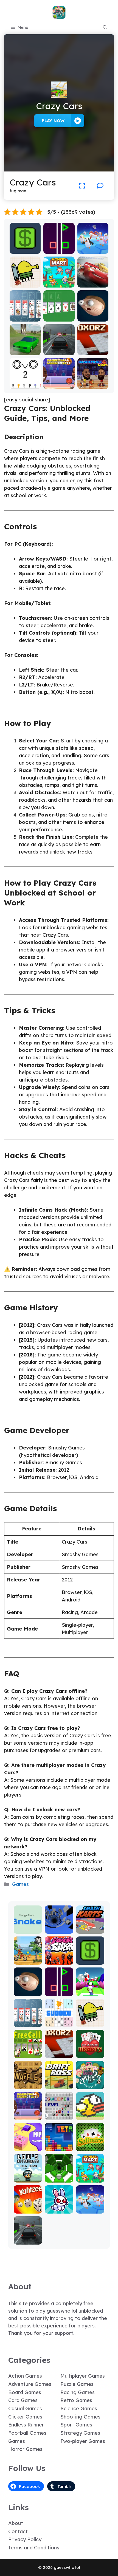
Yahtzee (28, 2210)
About (16, 2523)
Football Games (27, 2433)
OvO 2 (25, 385)
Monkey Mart (59, 284)
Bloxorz (93, 351)
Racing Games (78, 2392)
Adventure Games (30, 2384)
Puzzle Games (77, 2384)
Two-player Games (83, 2441)
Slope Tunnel (59, 2176)
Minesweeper (59, 2114)
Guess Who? (90, 2083)
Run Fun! (90, 1992)
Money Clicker (25, 247)
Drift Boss (59, 2085)
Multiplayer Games (83, 2376)
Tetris (59, 2147)
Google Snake (28, 1927)
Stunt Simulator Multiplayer (25, 346)
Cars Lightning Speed (93, 279)
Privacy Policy (25, 2539)
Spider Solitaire (25, 315)
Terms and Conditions (34, 2548)
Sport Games (76, 2425)
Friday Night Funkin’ (59, 1956)
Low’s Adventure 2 (28, 2174)
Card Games (23, 2400)
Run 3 (59, 1930)
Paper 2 (28, 2147)
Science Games (79, 2409)
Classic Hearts (90, 2052)
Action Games (25, 2376)
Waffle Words (28, 2083)
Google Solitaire (59, 315)
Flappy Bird (90, 2116)
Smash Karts (90, 1927)
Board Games (25, 2392)
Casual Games (25, 2409)
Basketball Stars (93, 383)
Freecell (28, 2054)
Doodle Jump (25, 281)
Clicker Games (25, 2417)
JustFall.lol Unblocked (93, 247)
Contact (18, 2531)
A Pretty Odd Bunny (59, 2207)
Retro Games (76, 2400)
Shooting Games (80, 2417)
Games (20, 1884)
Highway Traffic (59, 349)
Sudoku (59, 2023)
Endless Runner (26, 2425)
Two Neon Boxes (59, 247)
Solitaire (90, 2147)
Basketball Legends (59, 383)
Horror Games (25, 2449)
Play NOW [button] (53, 121)
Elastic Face (93, 318)
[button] (105, 27)
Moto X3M (28, 1961)
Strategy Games (80, 2433)
